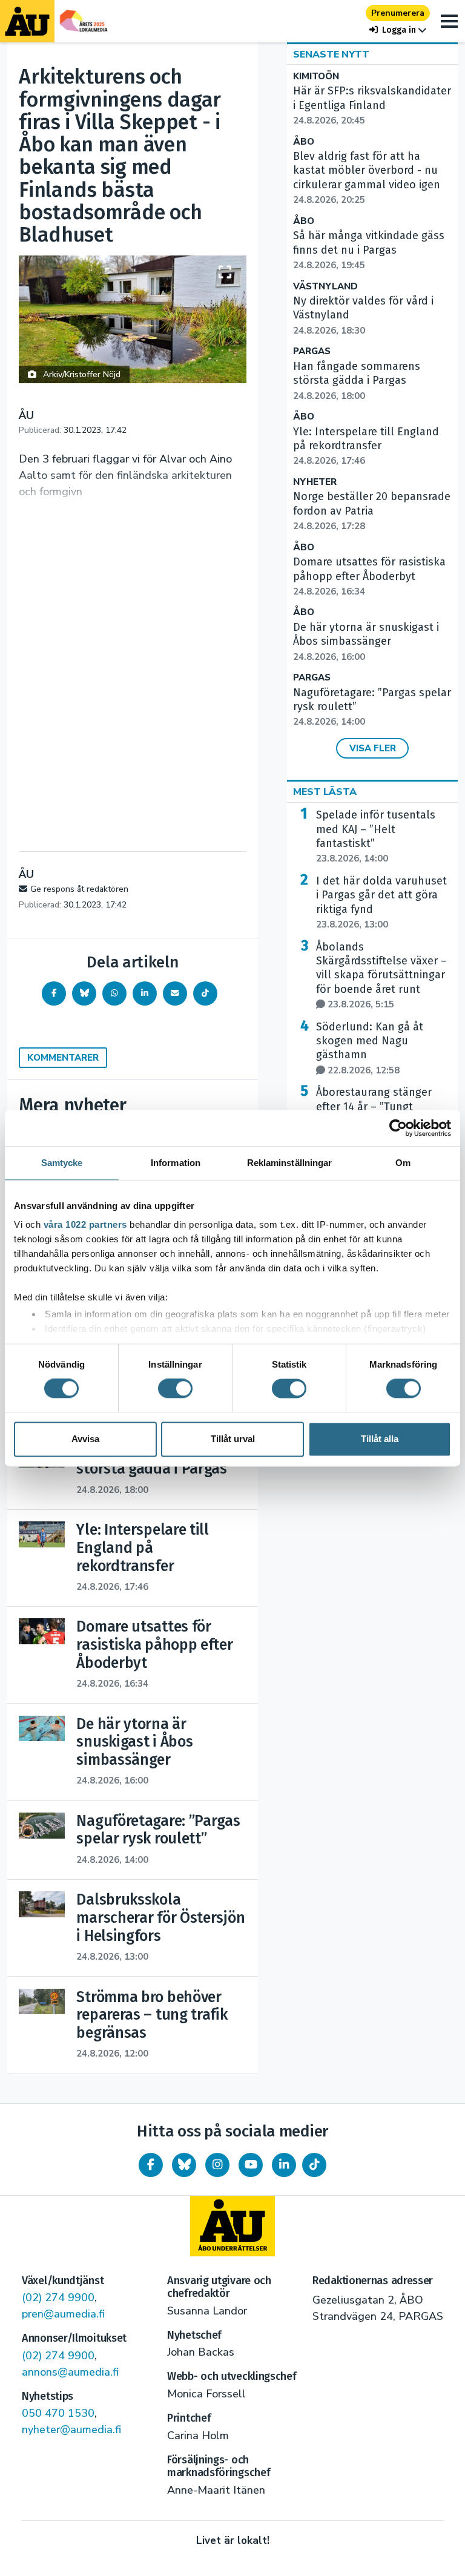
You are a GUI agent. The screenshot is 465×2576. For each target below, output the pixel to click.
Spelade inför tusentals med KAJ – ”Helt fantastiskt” (376, 836)
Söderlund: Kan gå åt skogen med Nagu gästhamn (370, 1048)
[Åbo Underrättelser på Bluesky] (184, 2165)
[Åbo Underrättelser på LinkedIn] (284, 2165)
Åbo (304, 142)
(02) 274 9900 (58, 2298)
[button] (398, 30)
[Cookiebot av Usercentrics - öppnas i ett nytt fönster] (398, 1128)
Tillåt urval (233, 1439)
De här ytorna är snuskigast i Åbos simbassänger (366, 642)
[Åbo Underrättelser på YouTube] (251, 2165)
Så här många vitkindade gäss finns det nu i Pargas (369, 250)
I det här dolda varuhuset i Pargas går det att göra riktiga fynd (381, 902)
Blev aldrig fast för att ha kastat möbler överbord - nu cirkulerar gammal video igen (367, 178)
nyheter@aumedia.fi (71, 2429)
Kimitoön (316, 77)
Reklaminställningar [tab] (290, 1163)
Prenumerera (398, 13)
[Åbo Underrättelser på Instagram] (217, 2165)
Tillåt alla (380, 1439)
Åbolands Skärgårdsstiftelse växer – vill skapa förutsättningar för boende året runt (381, 976)
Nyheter (315, 482)
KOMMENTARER (63, 1058)
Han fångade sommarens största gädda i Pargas (357, 381)
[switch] (175, 1389)
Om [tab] (403, 1163)
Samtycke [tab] (62, 1163)
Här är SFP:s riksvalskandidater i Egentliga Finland (372, 105)
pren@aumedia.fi (63, 2314)
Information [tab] (176, 1163)
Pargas (312, 351)
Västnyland (325, 287)
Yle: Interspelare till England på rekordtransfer (366, 446)
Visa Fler (373, 748)
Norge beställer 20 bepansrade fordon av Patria (372, 511)
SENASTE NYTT (331, 54)
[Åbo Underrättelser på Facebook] (151, 2165)
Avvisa (85, 1439)
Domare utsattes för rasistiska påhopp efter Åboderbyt (369, 576)
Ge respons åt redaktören (79, 889)
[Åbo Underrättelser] (232, 2226)
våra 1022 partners (85, 1224)
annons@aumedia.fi (70, 2372)
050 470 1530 (58, 2413)
